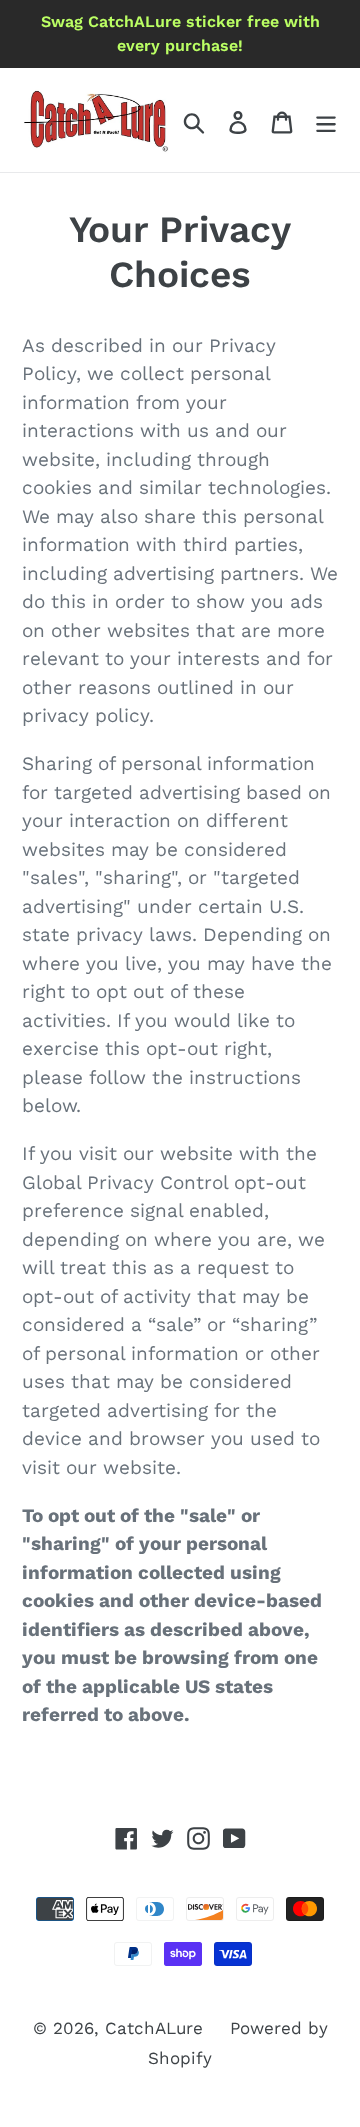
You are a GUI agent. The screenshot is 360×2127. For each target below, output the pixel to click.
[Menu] (326, 120)
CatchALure (154, 2028)
